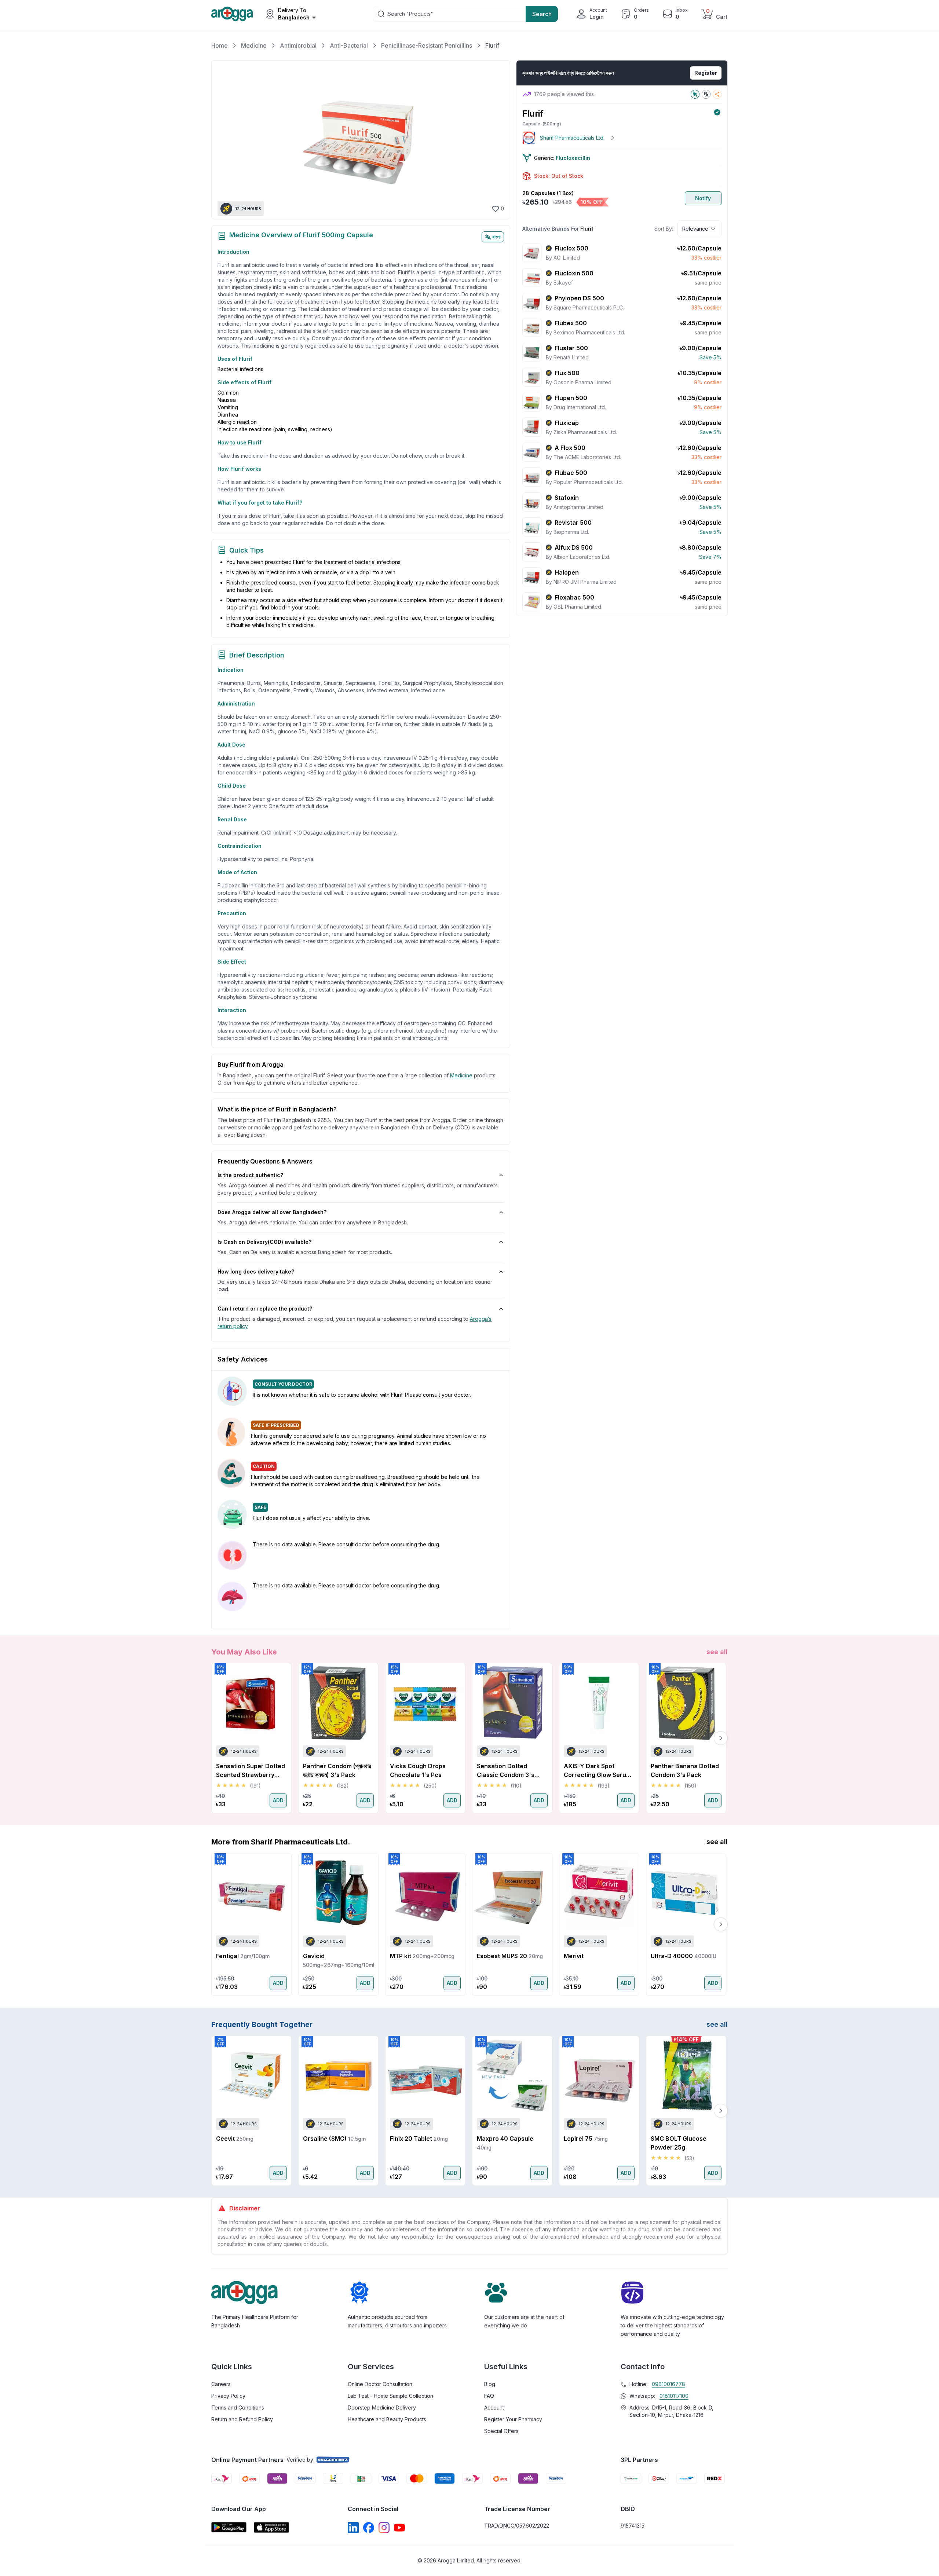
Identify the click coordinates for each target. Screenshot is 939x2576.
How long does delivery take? (256, 1271)
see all (717, 1652)
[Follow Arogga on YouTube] (399, 2528)
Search (542, 14)
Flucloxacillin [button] (573, 158)
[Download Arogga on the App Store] (271, 2527)
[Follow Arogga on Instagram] (384, 2528)
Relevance (695, 229)
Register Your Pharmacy (513, 2419)
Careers (221, 2384)
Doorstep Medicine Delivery (382, 2408)
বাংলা (496, 237)
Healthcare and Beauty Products (387, 2419)
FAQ (489, 2396)
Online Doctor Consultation (380, 2384)
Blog (490, 2384)
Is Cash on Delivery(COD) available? (264, 1242)
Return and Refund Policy (242, 2419)
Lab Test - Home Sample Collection (390, 2396)
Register (706, 73)
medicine (461, 1075)
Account (494, 2408)
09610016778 (668, 2384)
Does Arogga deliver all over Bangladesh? (272, 1212)
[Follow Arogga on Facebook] (369, 2528)
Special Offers (501, 2431)
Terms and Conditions (238, 2408)
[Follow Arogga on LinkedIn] (353, 2528)
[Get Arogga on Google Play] (229, 2527)
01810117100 (674, 2396)
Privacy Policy (228, 2396)
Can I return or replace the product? (265, 1309)
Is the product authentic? (250, 1175)
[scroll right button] (721, 1738)
